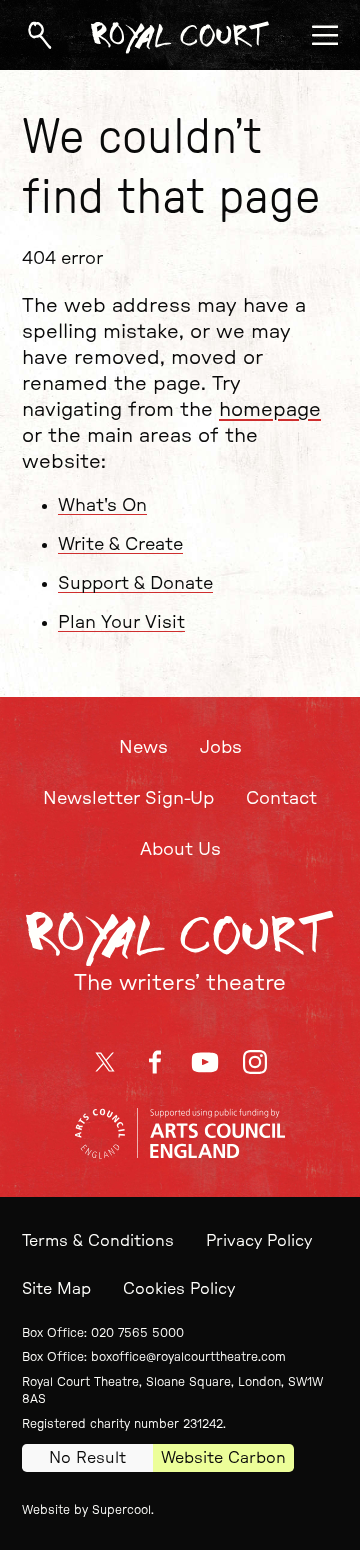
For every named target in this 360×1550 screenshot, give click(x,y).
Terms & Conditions (98, 1241)
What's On (102, 506)
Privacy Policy (259, 1241)
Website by (86, 1510)
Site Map (56, 1289)
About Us (180, 850)
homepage (270, 410)
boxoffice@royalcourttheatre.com (188, 1357)
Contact (281, 799)
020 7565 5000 (137, 1333)
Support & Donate (135, 584)
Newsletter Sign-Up (128, 799)
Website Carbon (223, 1458)
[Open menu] (325, 35)
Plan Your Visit (121, 623)
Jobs (221, 748)
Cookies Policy (179, 1289)
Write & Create (120, 545)
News (143, 748)
